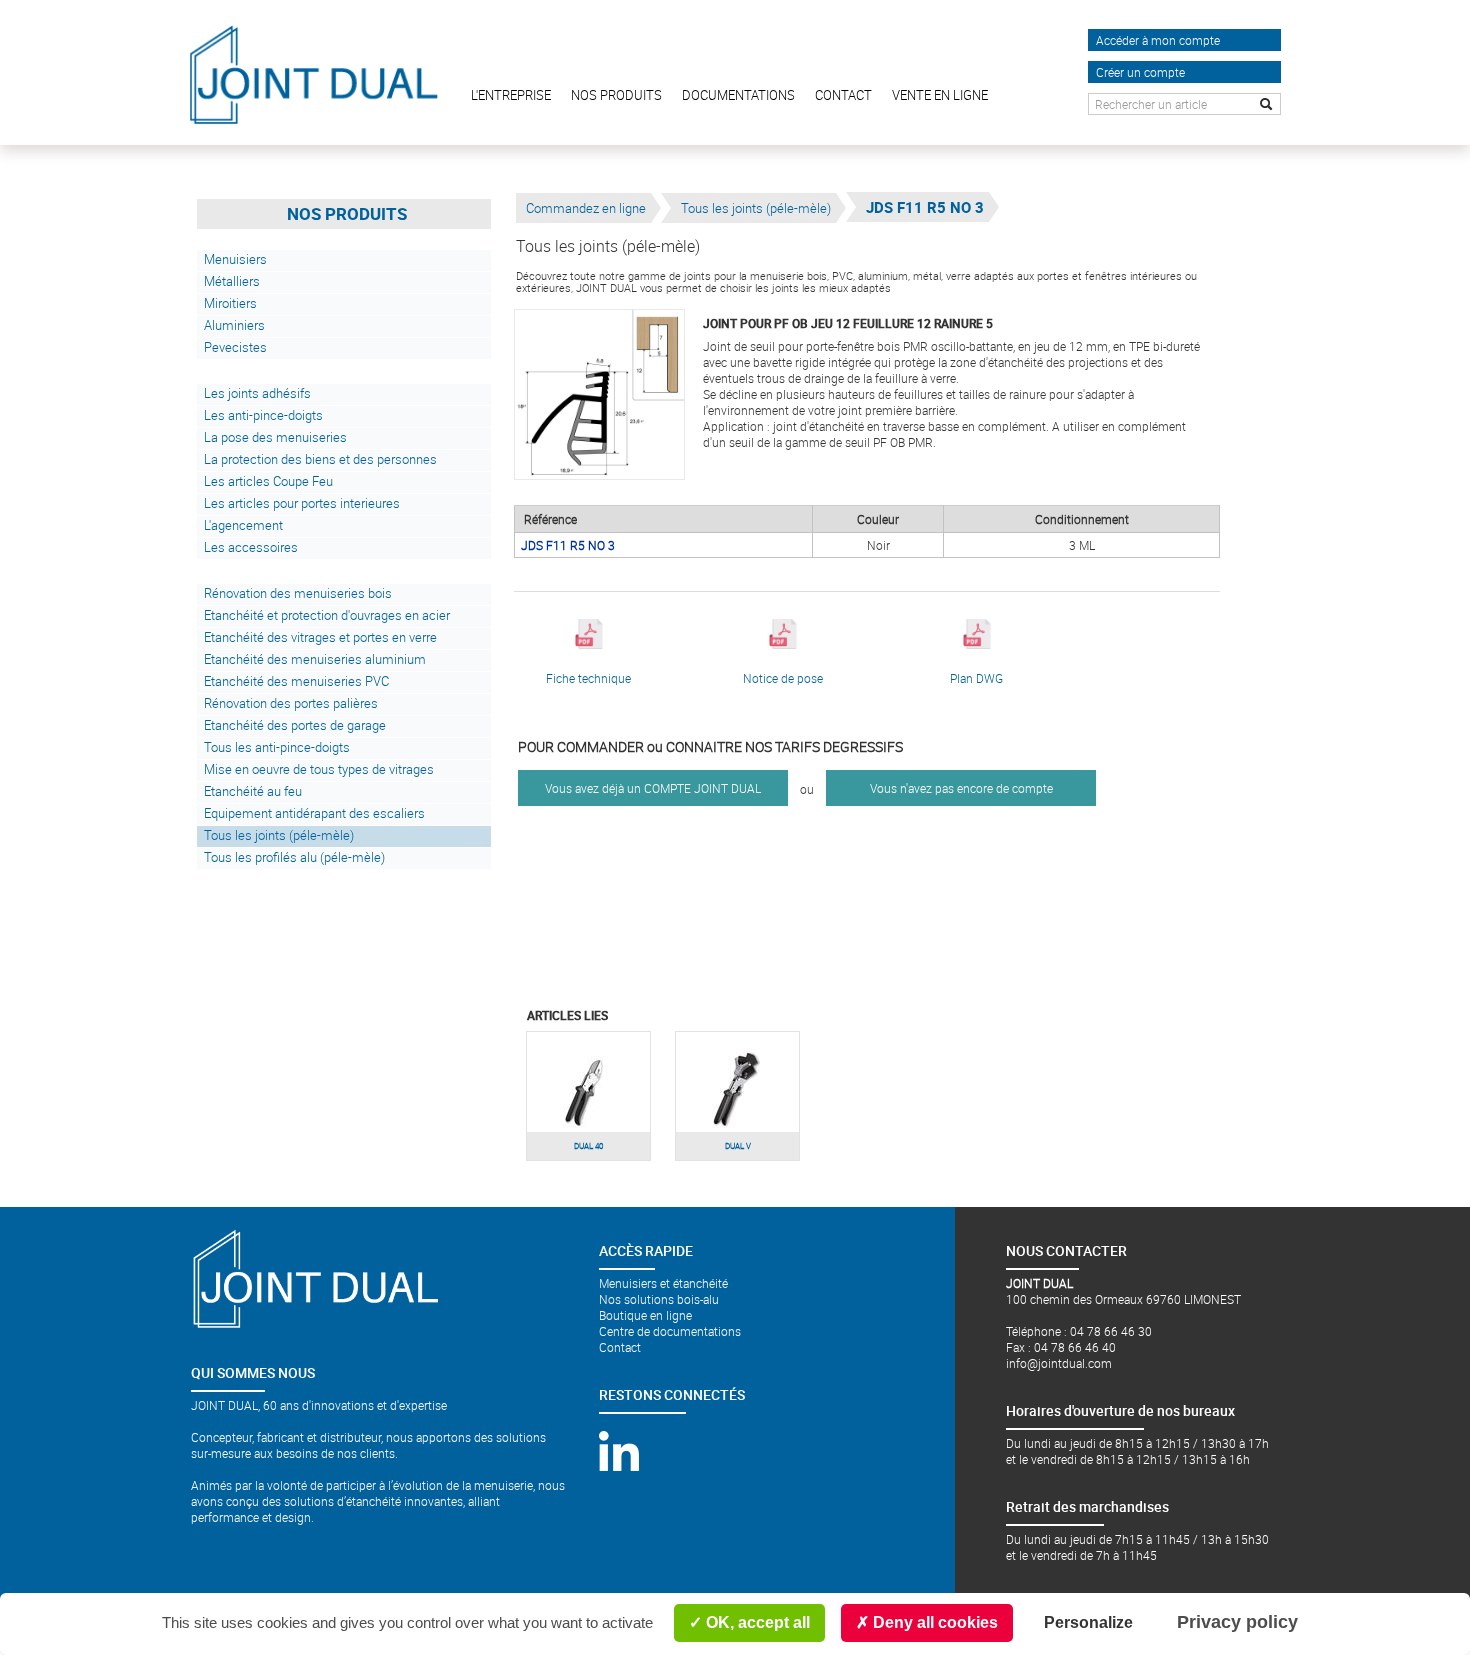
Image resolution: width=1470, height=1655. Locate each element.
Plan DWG (976, 678)
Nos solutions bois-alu (659, 1299)
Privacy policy (1237, 1622)
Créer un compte (1140, 72)
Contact (620, 1347)
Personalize (1088, 1622)
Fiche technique (588, 678)
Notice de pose (783, 678)
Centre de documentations (670, 1331)
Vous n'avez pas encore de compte (961, 788)
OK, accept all (756, 1622)
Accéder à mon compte (1158, 40)
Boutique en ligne (645, 1315)
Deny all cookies (933, 1622)
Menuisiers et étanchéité (663, 1283)
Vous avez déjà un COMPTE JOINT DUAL (653, 788)
